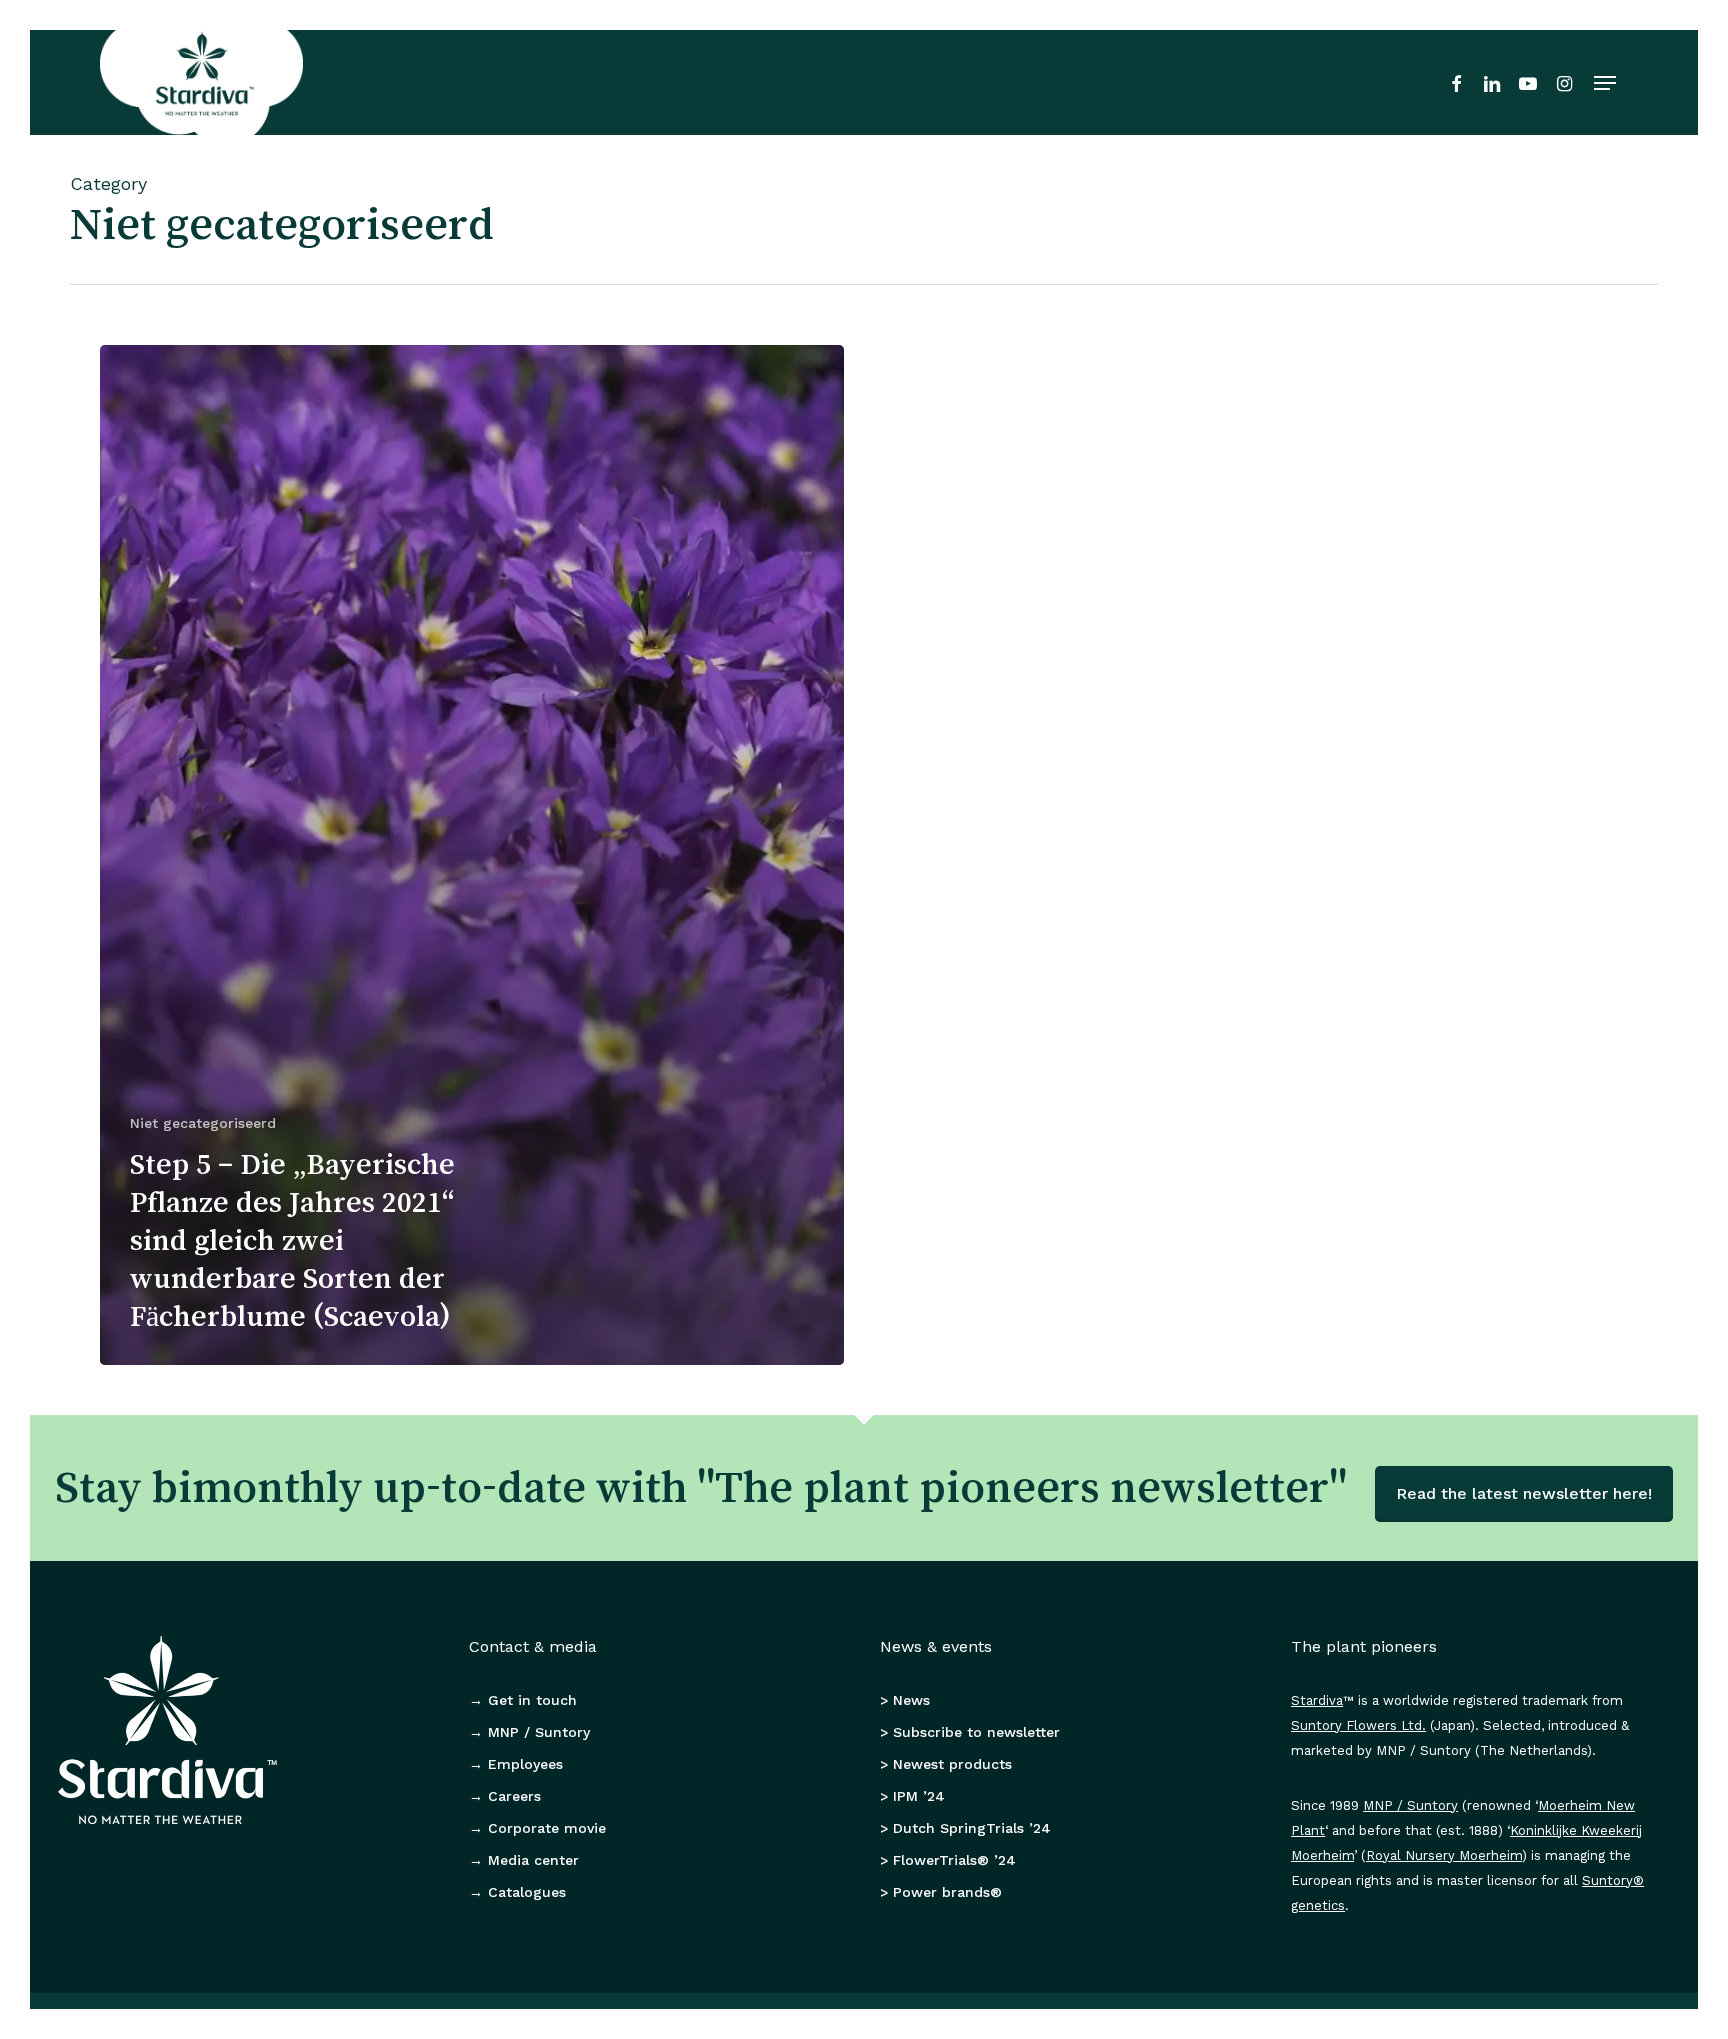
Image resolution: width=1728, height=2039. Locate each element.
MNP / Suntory (1410, 1805)
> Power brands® (941, 1892)
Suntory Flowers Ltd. (1358, 1725)
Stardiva (1317, 1700)
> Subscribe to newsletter (970, 1732)
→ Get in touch (523, 1700)
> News (905, 1700)
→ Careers (505, 1796)
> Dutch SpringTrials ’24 (965, 1828)
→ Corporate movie (537, 1828)
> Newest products (946, 1764)
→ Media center (524, 1860)
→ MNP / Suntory (529, 1732)
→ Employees (516, 1764)
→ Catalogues (517, 1892)
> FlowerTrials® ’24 (948, 1860)
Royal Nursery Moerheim (1444, 1855)
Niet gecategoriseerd (203, 1123)
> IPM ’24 (912, 1796)
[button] (1605, 83)
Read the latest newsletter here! (1524, 1493)
